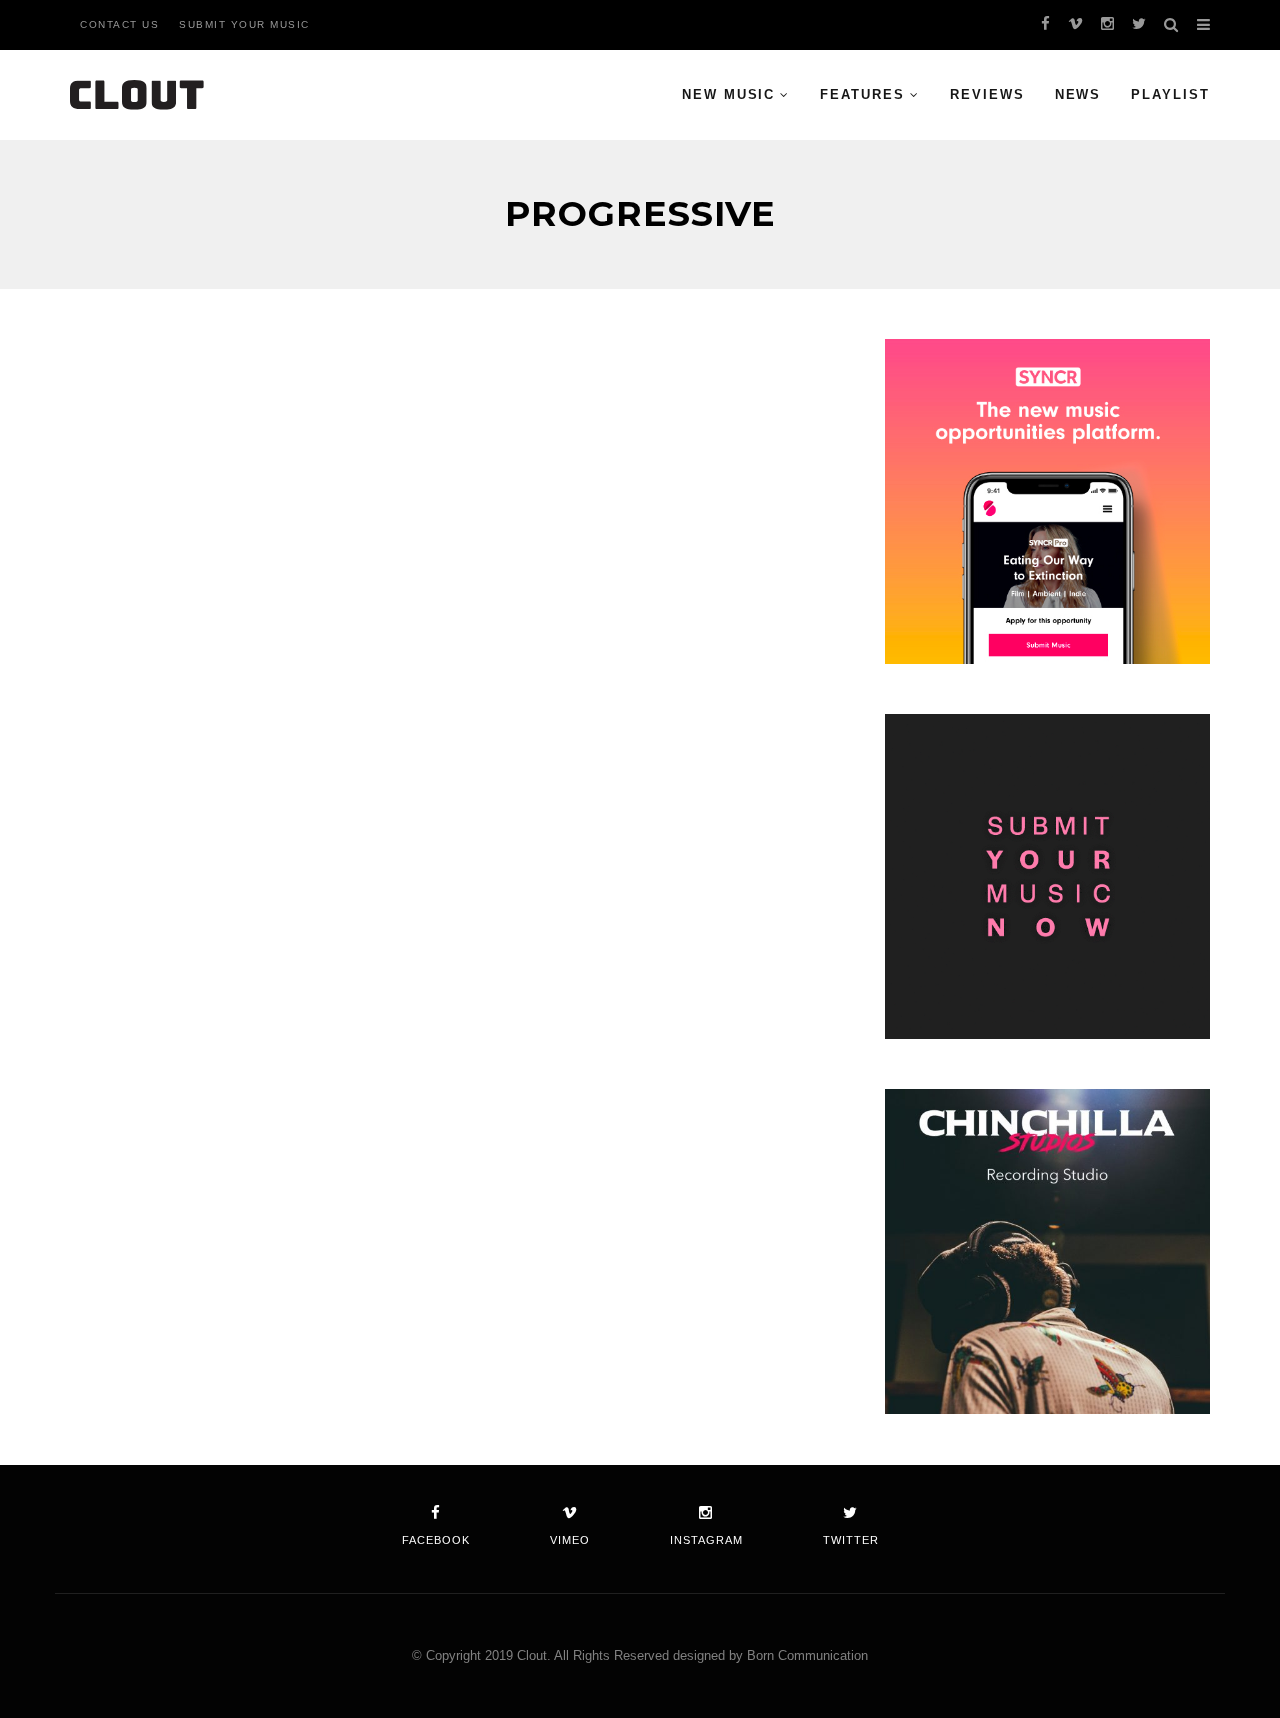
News (1078, 94)
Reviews (987, 94)
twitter (851, 1540)
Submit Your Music (244, 24)
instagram (706, 1540)
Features (862, 94)
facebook (436, 1540)
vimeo (570, 1540)
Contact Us (119, 24)
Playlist (1170, 94)
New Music (729, 94)
